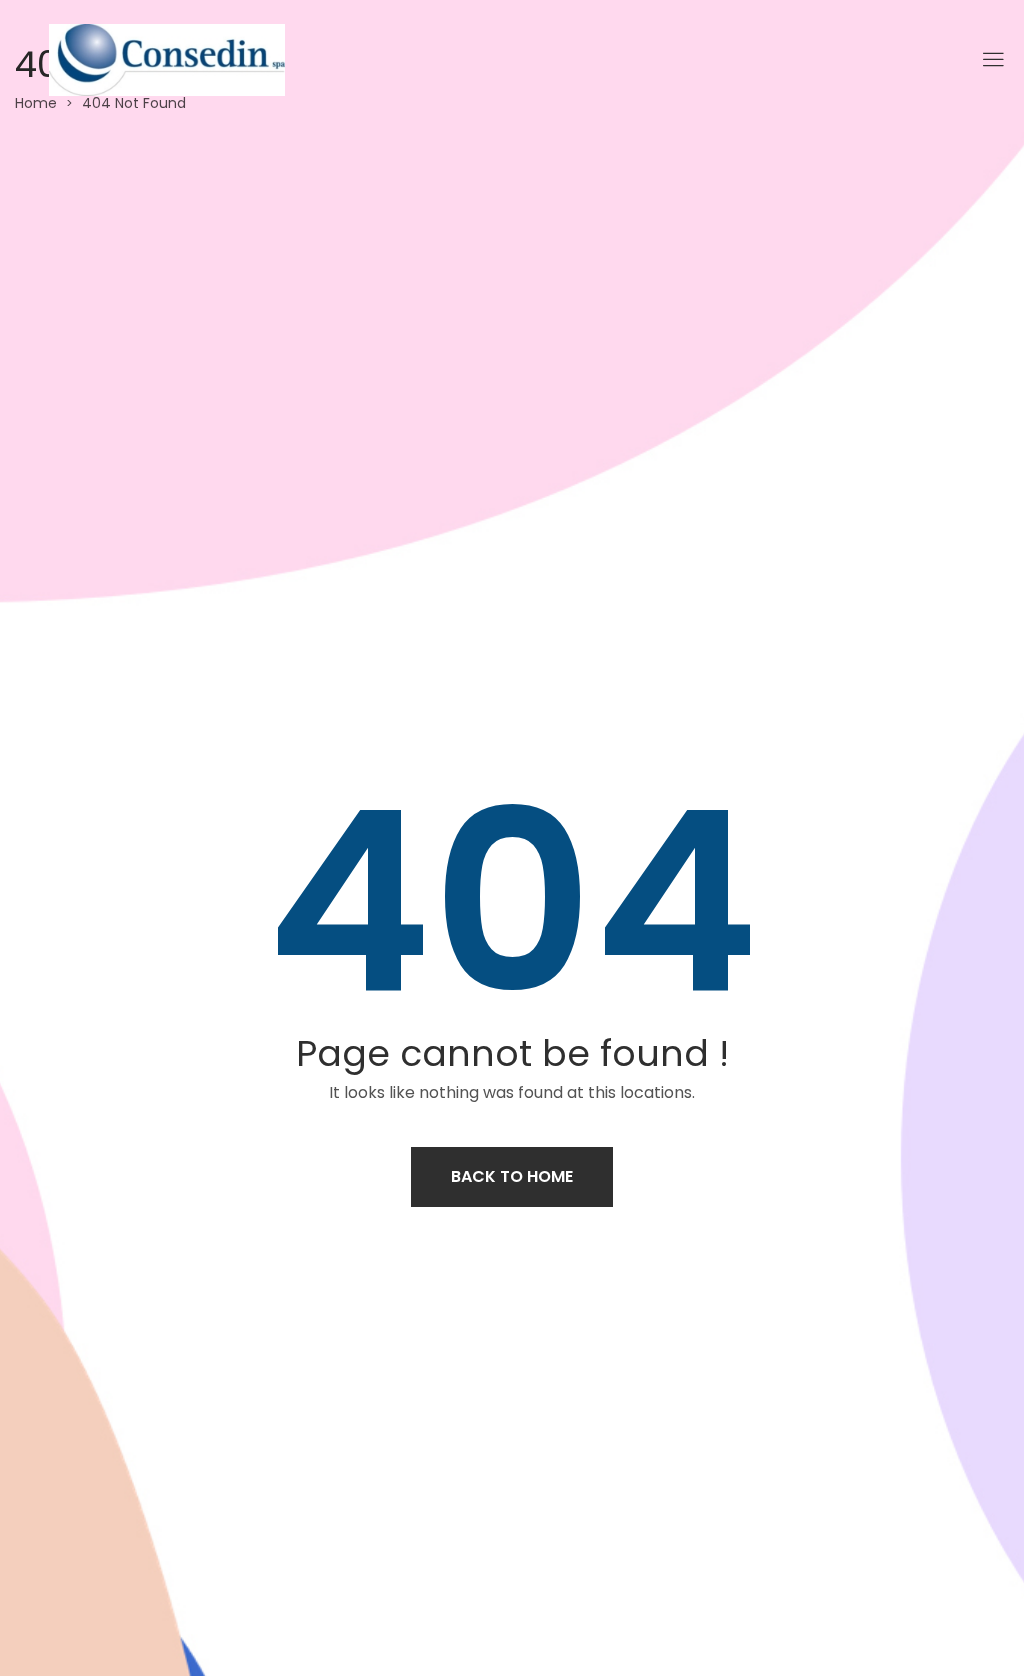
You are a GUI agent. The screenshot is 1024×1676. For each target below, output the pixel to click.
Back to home (512, 1176)
